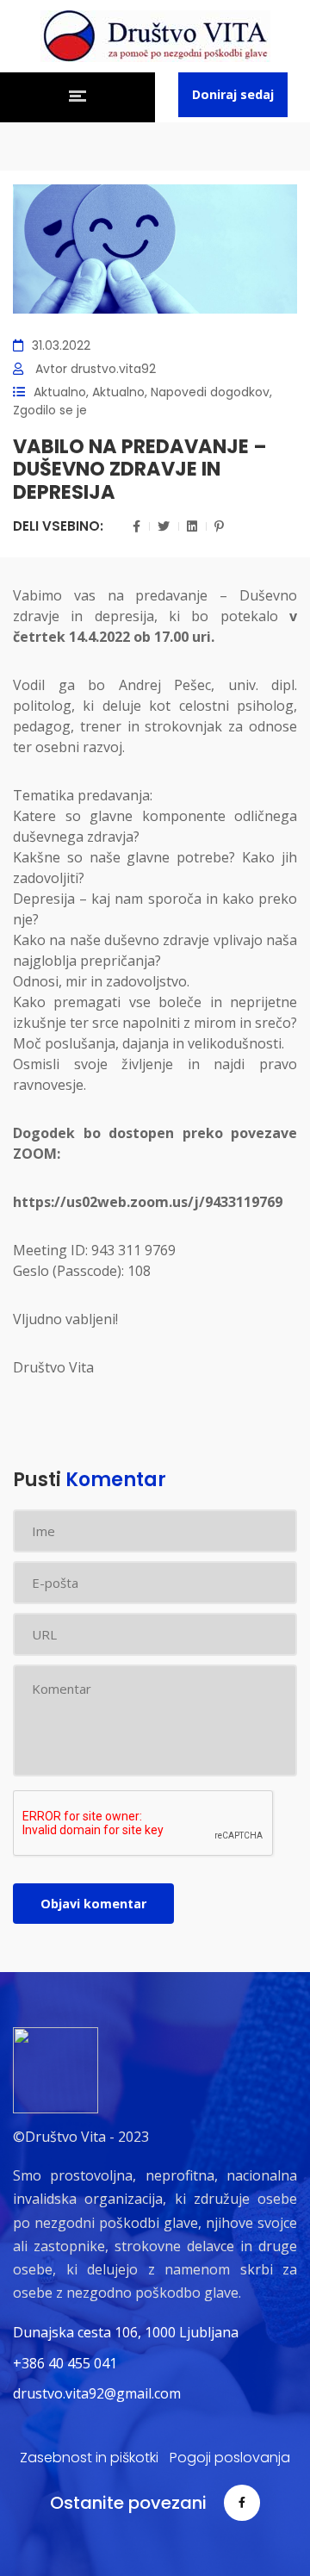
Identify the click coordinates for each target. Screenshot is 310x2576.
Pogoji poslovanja (230, 2458)
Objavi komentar (93, 1904)
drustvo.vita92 (113, 369)
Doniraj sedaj (233, 94)
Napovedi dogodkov (210, 392)
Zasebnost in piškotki (89, 2458)
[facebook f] (242, 2503)
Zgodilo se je (50, 410)
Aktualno (60, 392)
